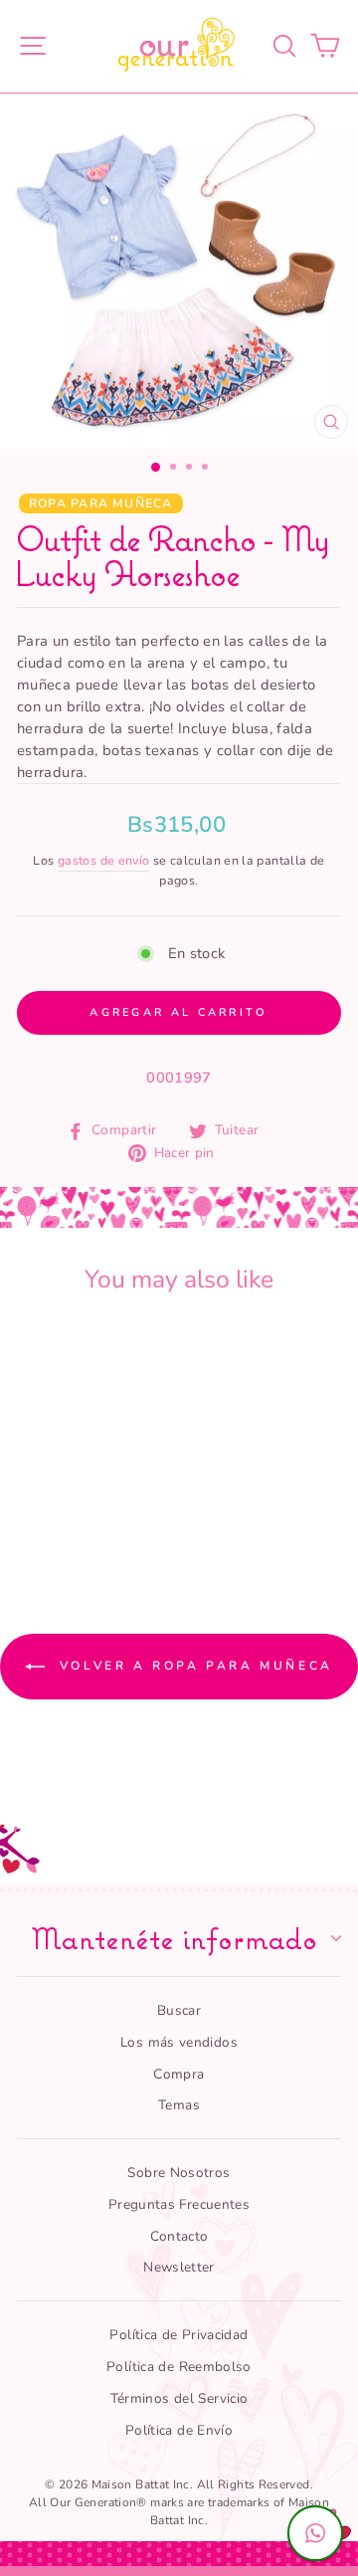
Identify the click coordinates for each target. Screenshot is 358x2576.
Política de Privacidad (179, 2335)
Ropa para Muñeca (101, 503)
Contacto (179, 2236)
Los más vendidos (179, 2042)
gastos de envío (104, 860)
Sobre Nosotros (179, 2173)
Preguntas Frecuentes (179, 2204)
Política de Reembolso (179, 2367)
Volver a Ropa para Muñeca (193, 1666)
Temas (179, 2105)
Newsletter (179, 2267)
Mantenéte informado (174, 1938)
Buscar (179, 2010)
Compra (179, 2074)
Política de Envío (179, 2430)
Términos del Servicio (179, 2398)
